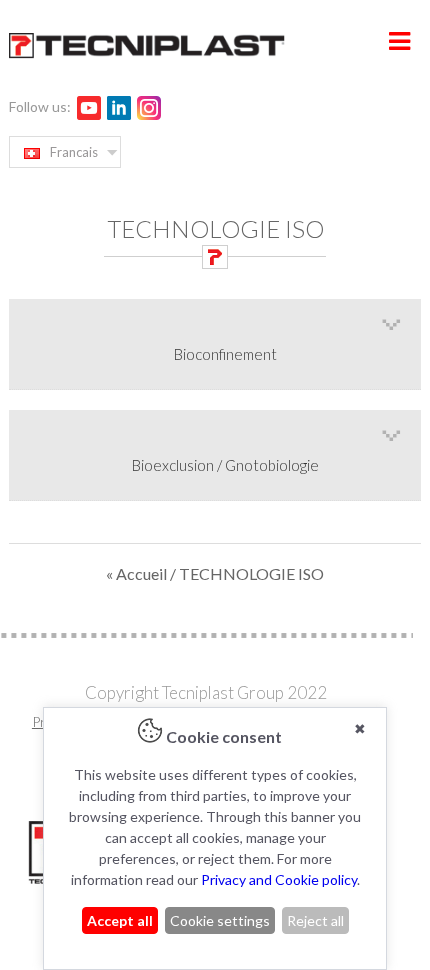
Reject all (315, 920)
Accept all (120, 920)
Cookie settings (220, 920)
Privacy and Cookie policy (279, 879)
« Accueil (138, 573)
